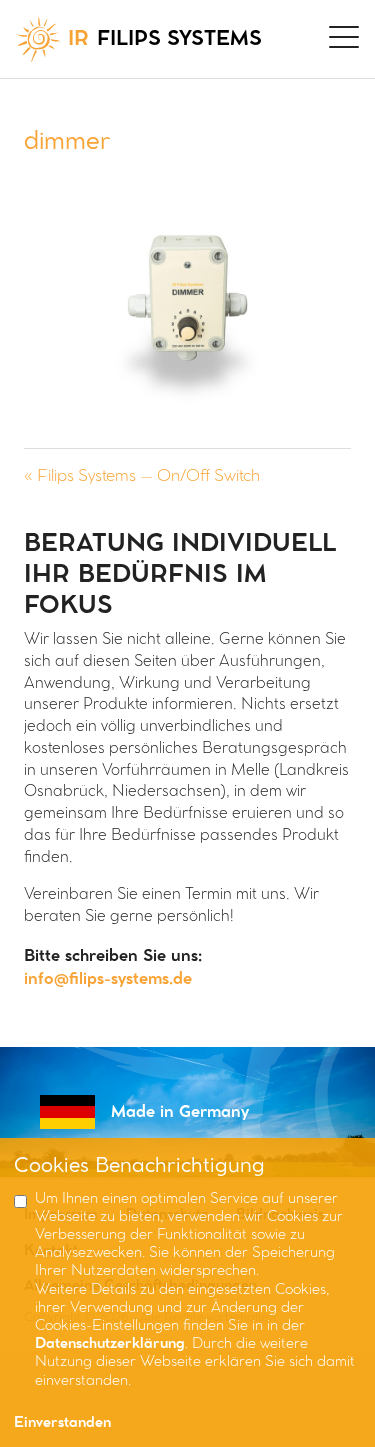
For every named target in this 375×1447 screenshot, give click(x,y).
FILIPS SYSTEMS (165, 39)
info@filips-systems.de (108, 979)
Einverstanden (62, 1423)
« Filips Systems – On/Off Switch (142, 476)
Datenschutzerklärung (110, 1344)
